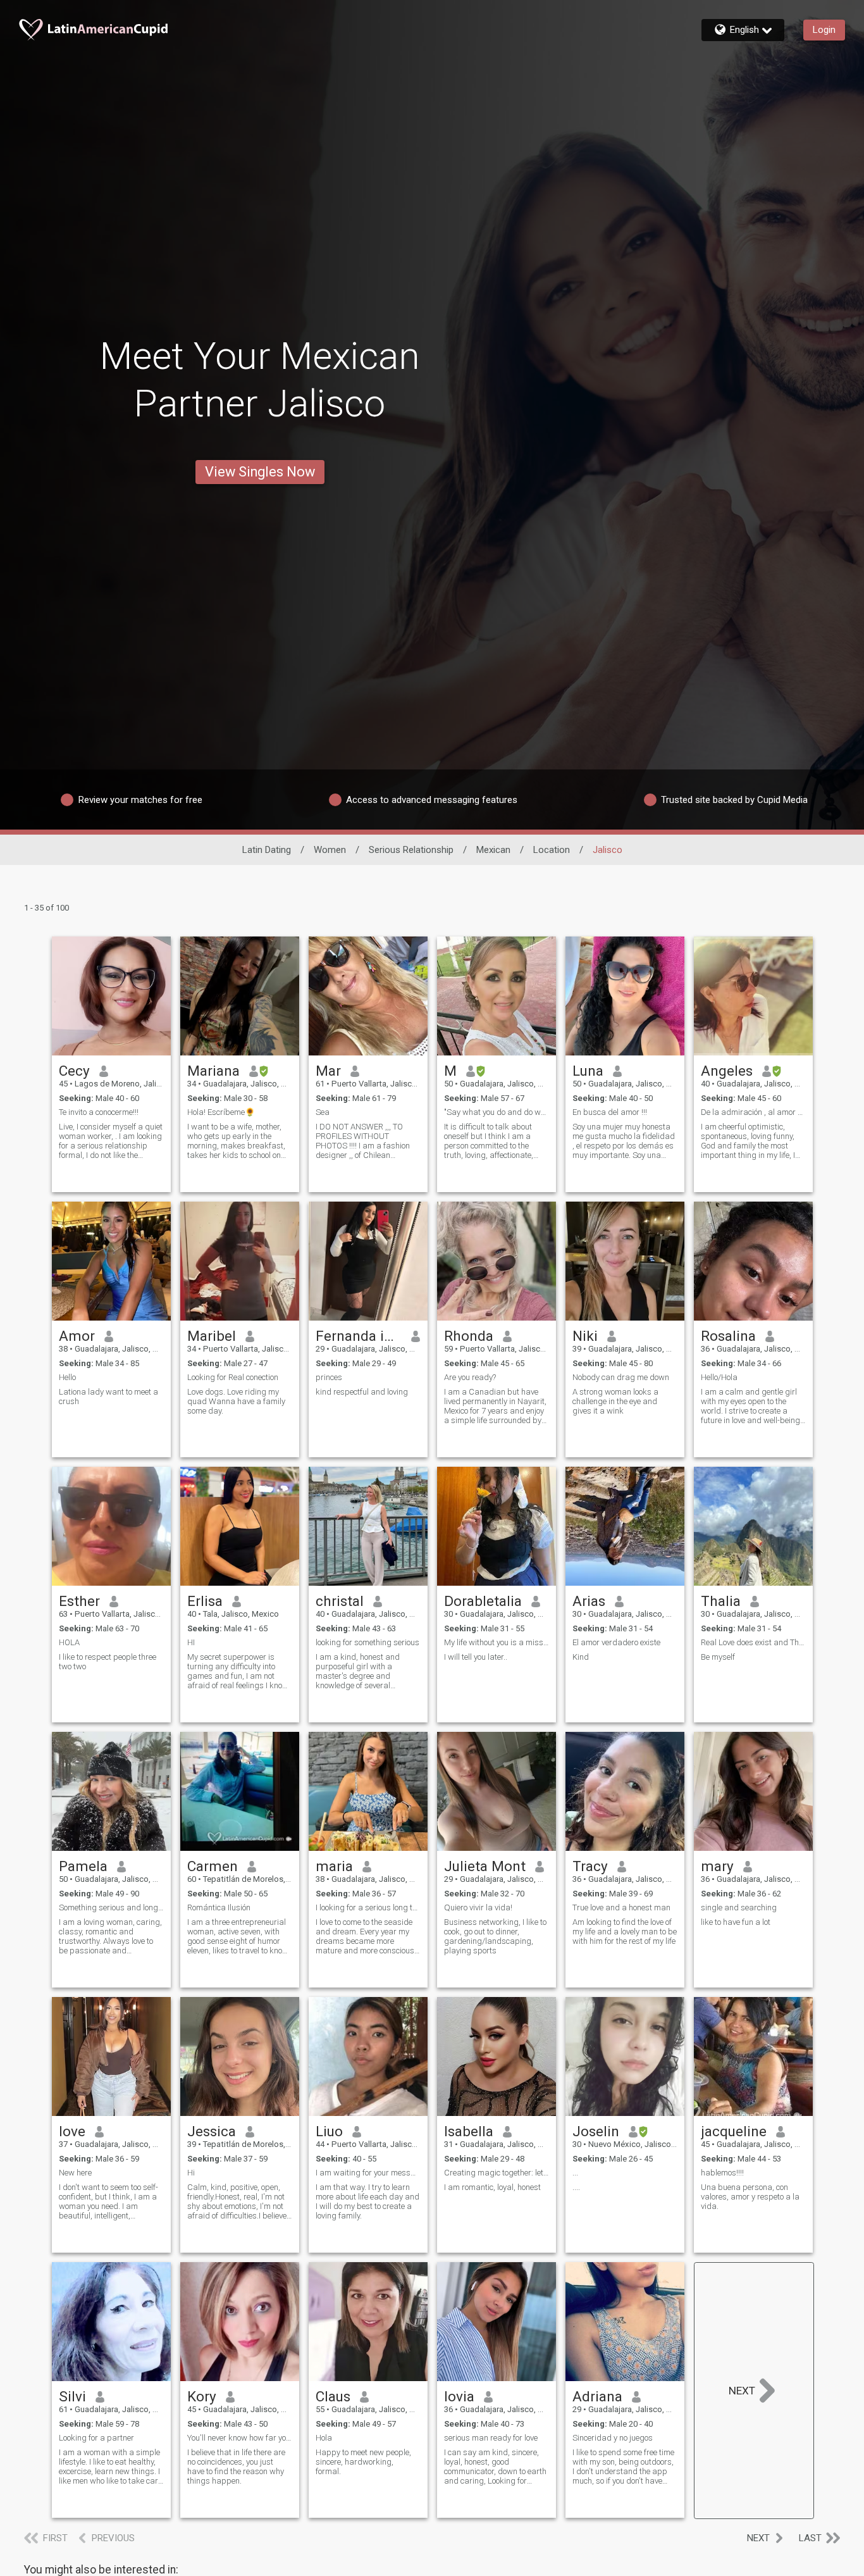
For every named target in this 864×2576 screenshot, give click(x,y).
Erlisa (205, 1601)
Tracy (590, 1866)
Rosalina (728, 1336)
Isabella (469, 2131)
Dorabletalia (483, 1601)
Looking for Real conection (233, 1377)
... (575, 2173)
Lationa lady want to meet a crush (108, 1397)
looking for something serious (367, 1642)
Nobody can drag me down (621, 1377)
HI (191, 1642)
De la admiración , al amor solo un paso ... (753, 1112)
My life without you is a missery (497, 1642)
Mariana (213, 1071)
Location (552, 850)
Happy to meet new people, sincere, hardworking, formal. (363, 2462)
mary (717, 1866)
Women (330, 850)
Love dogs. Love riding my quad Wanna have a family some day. (236, 1401)
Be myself (718, 1657)
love (72, 2131)
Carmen (213, 1866)
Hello (67, 1377)
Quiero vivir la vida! (478, 1907)
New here (75, 2173)
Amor (77, 1336)
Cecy (74, 1071)
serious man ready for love (491, 2438)
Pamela (83, 1866)
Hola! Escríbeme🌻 (221, 1112)
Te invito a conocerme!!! (99, 1112)
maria (334, 1866)
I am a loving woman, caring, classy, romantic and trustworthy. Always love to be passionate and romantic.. (110, 1936)
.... (576, 2187)
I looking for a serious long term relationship (368, 1907)
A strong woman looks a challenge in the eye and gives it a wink (615, 1401)
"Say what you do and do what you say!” (497, 1112)
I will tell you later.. (476, 1657)
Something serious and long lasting (111, 1907)
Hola (324, 2438)
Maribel (212, 1336)
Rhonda (469, 1336)
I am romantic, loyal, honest (492, 2187)
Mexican (493, 850)
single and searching (739, 1907)
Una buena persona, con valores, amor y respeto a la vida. (750, 2197)
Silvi (72, 2396)
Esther (79, 1601)
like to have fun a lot (736, 1922)
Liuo (329, 2131)
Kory (202, 2396)
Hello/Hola (719, 1377)
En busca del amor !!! (610, 1112)
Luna (588, 1071)
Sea (323, 1112)
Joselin (596, 2131)
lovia (459, 2396)
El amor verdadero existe (616, 1642)
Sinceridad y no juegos (613, 2438)
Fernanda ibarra (359, 1336)
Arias (589, 1601)
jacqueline (734, 2131)
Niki (585, 1336)
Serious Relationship (411, 850)
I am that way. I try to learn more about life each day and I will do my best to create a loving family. (367, 2201)
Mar (328, 1071)
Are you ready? (470, 1377)
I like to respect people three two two (108, 1662)
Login (824, 30)
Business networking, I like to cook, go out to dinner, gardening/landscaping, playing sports (495, 1936)
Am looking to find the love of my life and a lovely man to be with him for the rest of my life (625, 1932)
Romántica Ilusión (219, 1907)
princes (329, 1377)
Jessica (212, 2131)
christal (340, 1601)
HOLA (69, 1642)
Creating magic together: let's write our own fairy (497, 2173)
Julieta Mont (485, 1866)
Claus (333, 2396)
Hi (191, 2173)
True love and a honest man (621, 1907)
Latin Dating (267, 850)
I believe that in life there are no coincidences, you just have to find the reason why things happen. (236, 2467)
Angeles (727, 1071)
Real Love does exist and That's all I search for (753, 1642)
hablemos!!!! (722, 2173)
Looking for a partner (96, 2438)
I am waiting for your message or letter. (368, 2173)
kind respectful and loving (362, 1392)
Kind (581, 1657)
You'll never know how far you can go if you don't (240, 2438)
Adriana (597, 2396)
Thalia (721, 1601)
